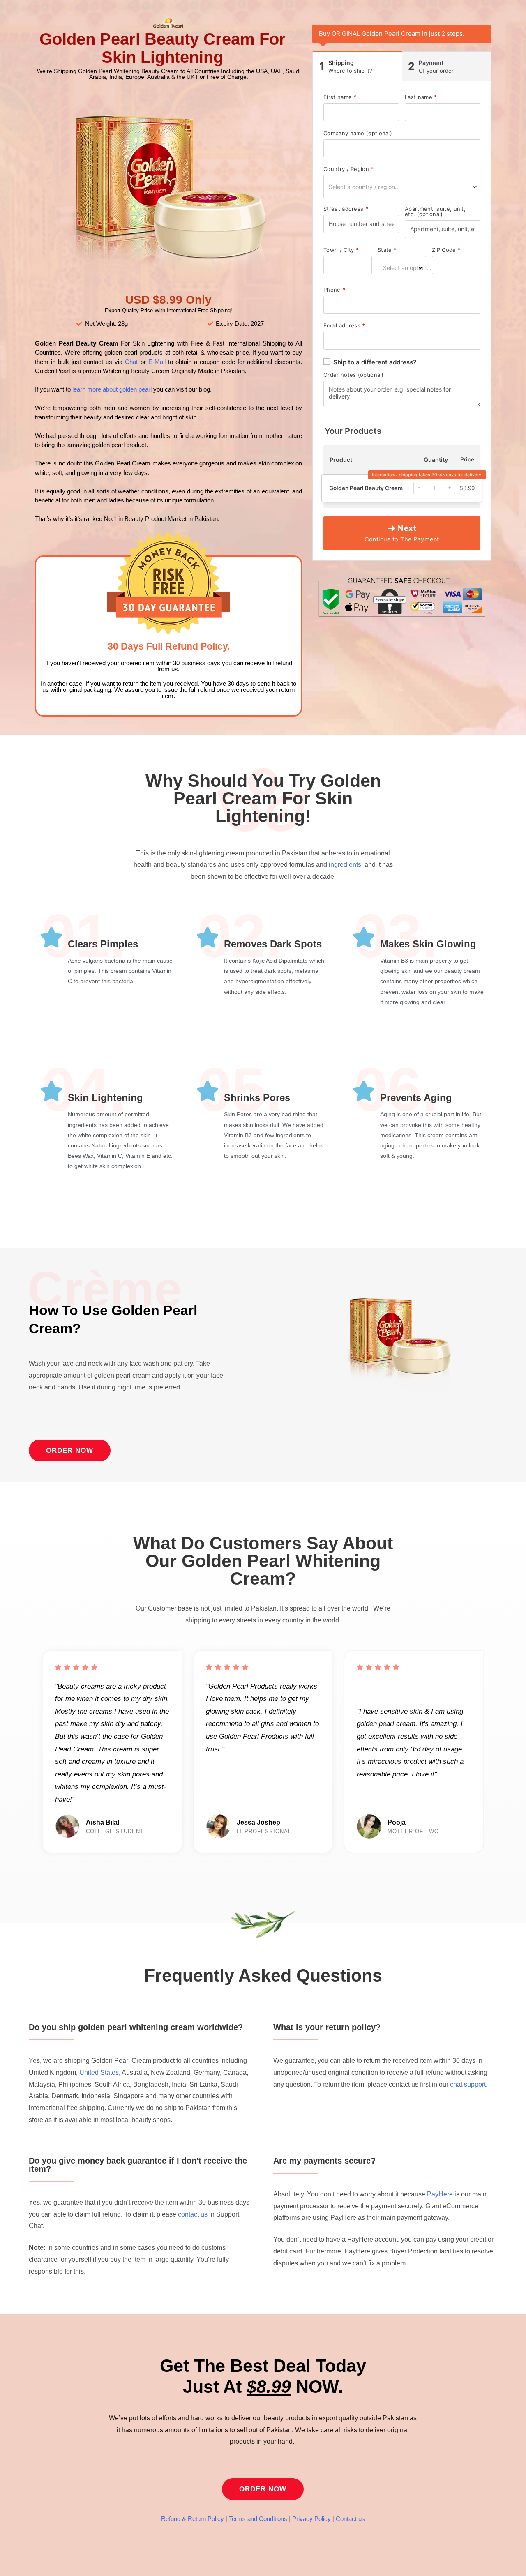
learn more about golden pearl (111, 389)
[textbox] (402, 187)
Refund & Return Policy (193, 2519)
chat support (468, 2084)
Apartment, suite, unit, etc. (435, 212)
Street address (346, 209)
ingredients (345, 865)
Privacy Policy (311, 2519)
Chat (131, 362)
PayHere (440, 2194)
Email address (344, 326)
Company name (358, 133)
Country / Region (348, 169)
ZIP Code (446, 250)
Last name (421, 97)
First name (340, 97)
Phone (334, 290)
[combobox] (402, 187)
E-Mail (156, 362)
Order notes (354, 375)
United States (99, 2073)
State (387, 250)
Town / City (341, 250)
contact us (193, 2214)
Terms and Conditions (258, 2519)
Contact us (350, 2519)
